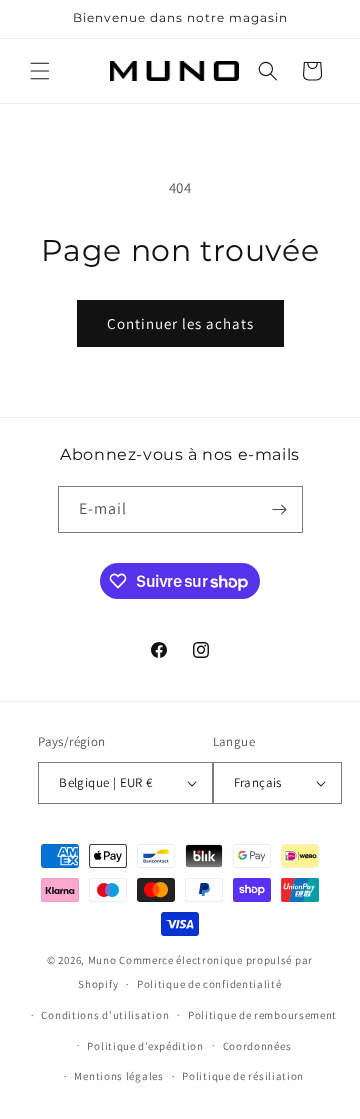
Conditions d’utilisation (105, 1015)
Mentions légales (118, 1076)
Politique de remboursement (262, 1015)
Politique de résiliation (243, 1076)
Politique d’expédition (145, 1046)
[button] (40, 71)
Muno (102, 960)
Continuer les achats (180, 323)
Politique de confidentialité (209, 984)
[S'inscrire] (280, 509)
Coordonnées (257, 1046)
